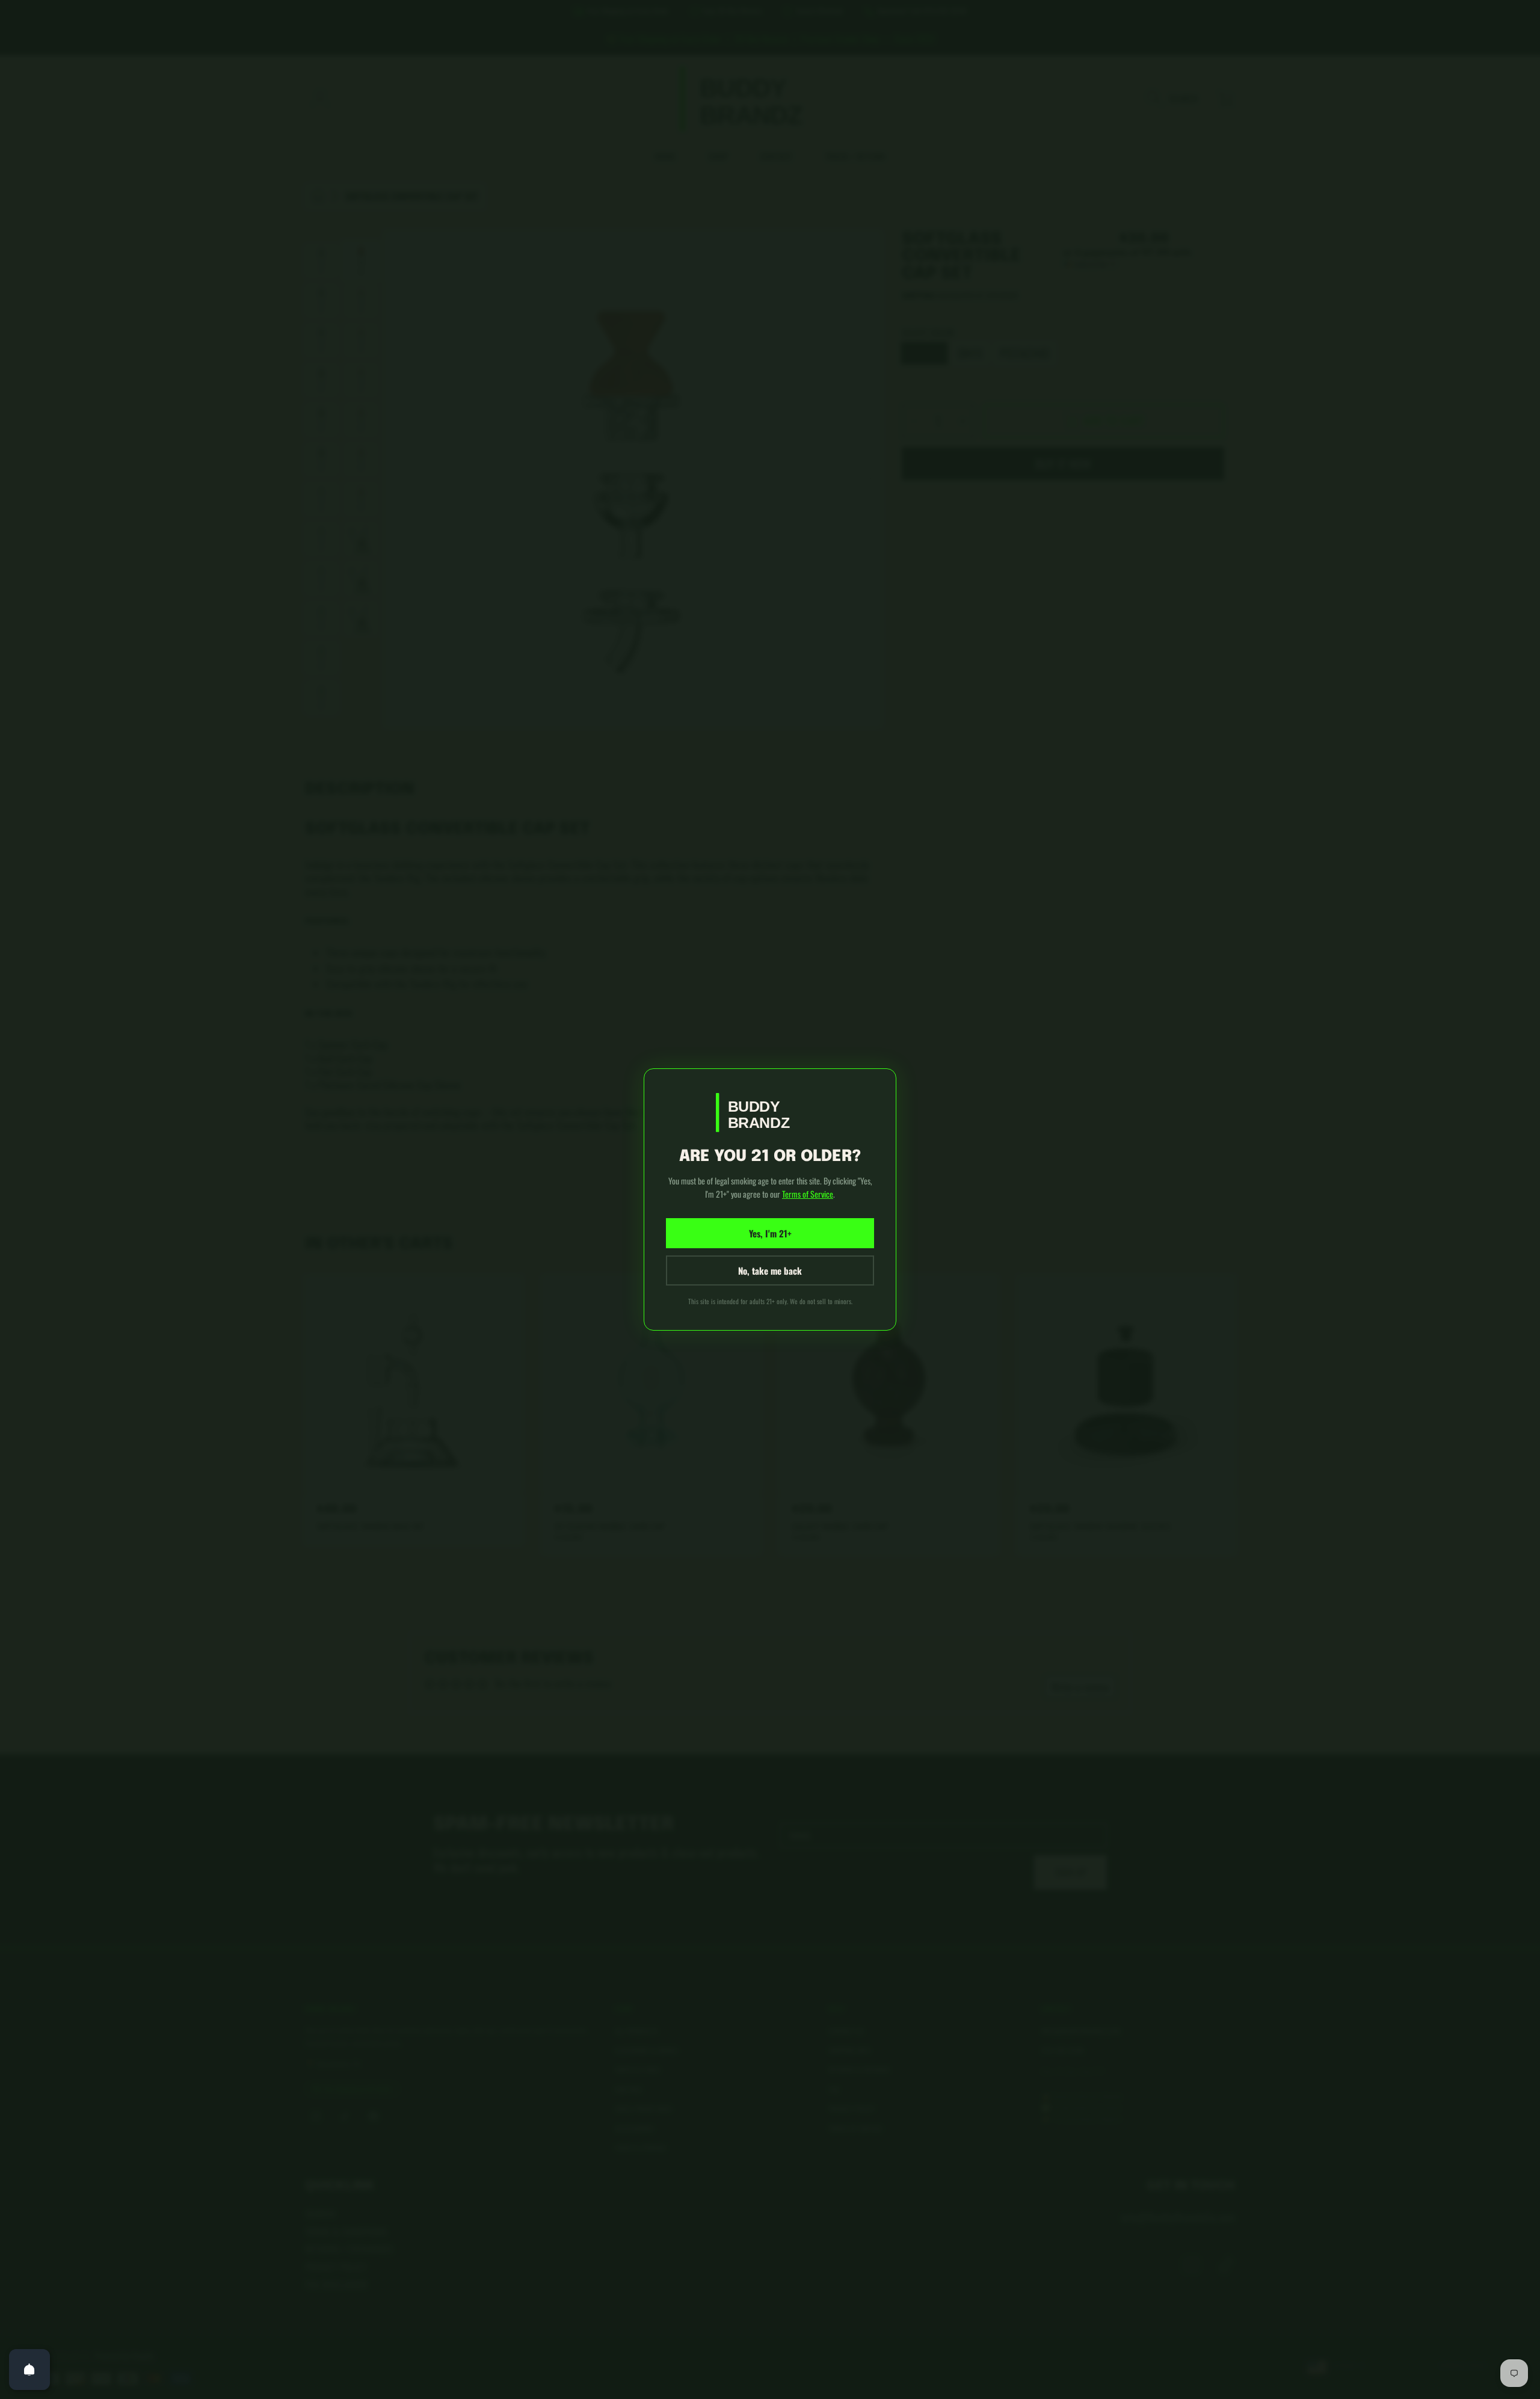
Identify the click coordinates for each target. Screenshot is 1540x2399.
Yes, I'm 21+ (770, 1233)
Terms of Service (808, 1194)
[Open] (29, 2370)
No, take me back (770, 1270)
